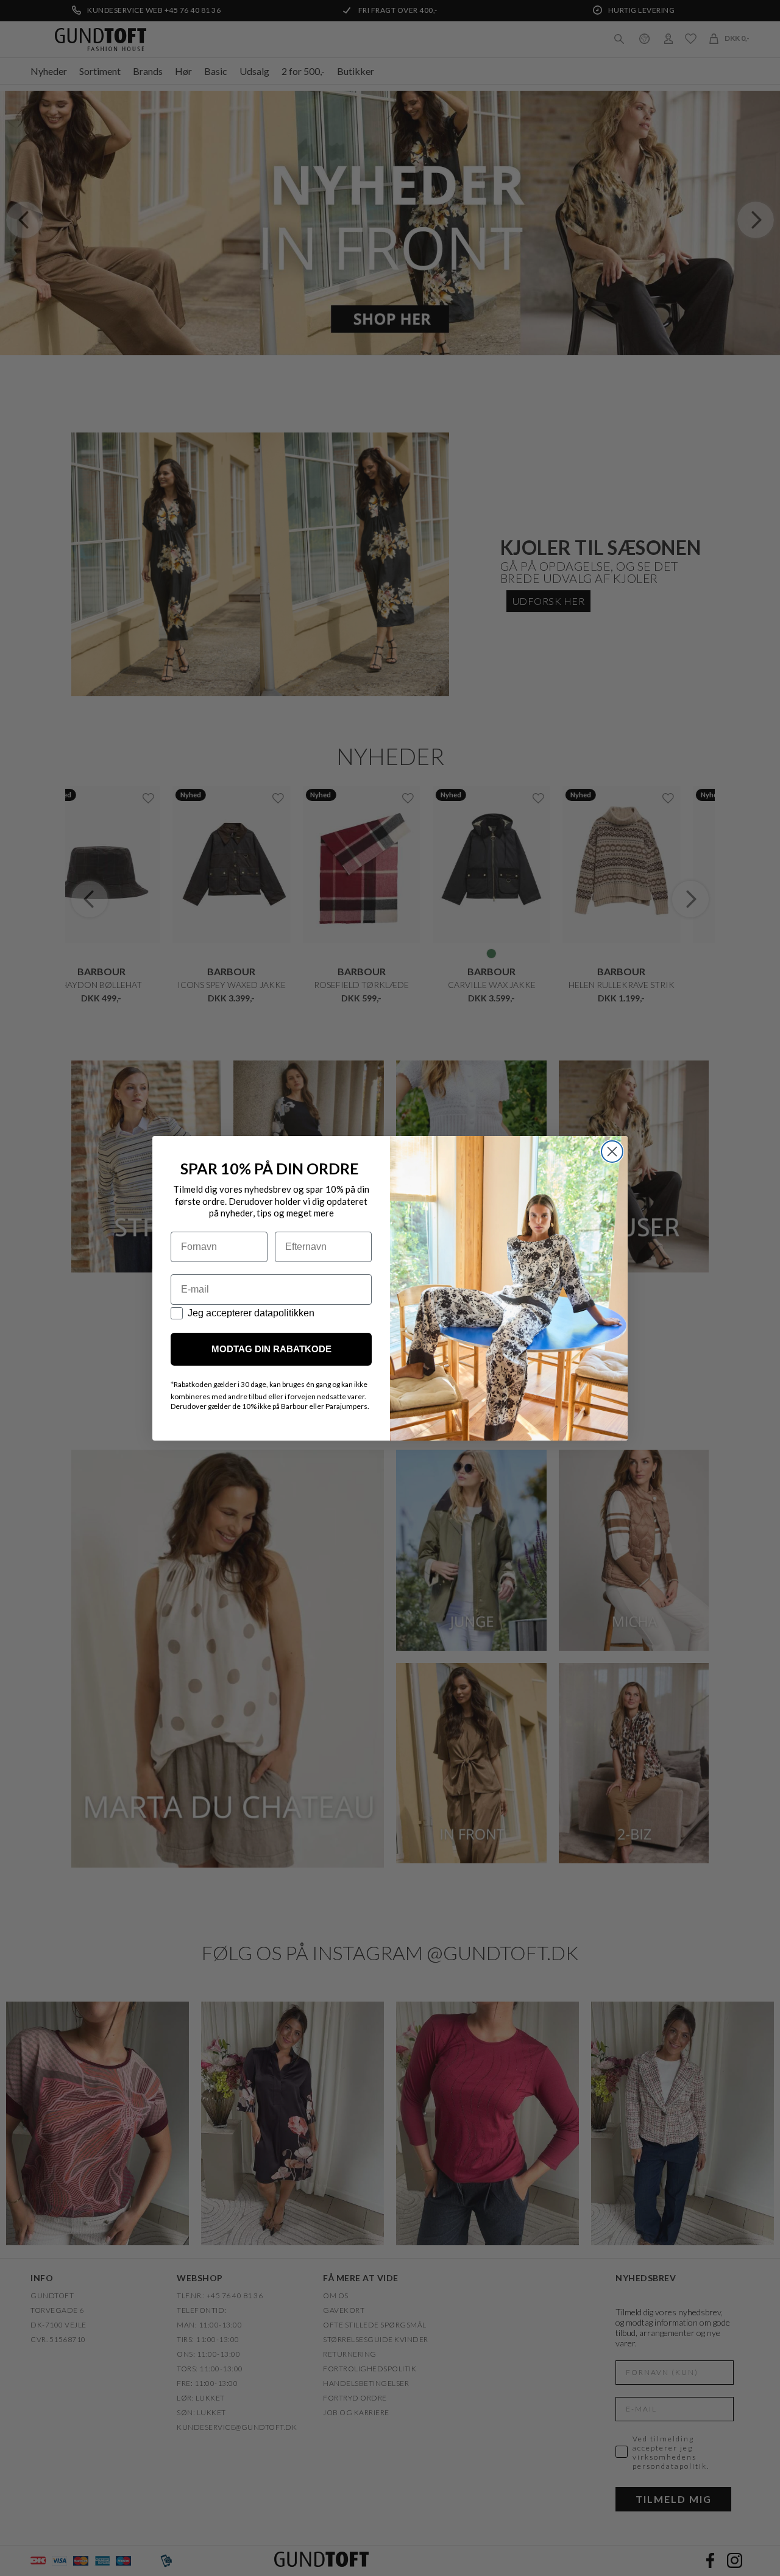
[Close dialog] (612, 1152)
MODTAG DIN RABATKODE (271, 1349)
